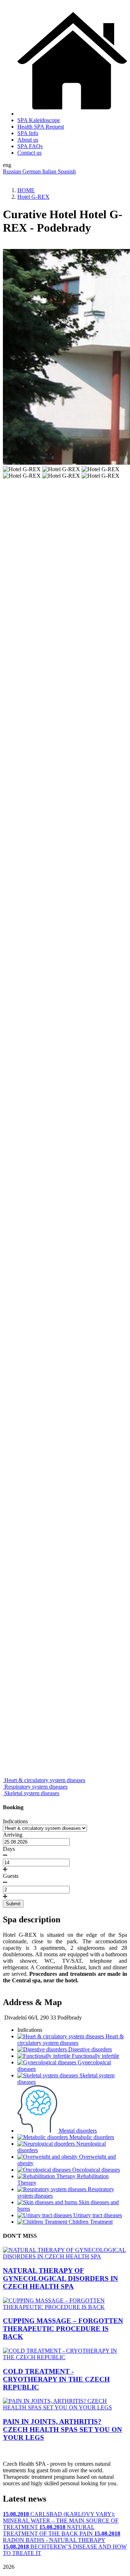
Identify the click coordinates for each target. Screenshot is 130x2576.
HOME (26, 190)
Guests (11, 1876)
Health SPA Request (41, 127)
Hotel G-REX (33, 197)
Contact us (29, 153)
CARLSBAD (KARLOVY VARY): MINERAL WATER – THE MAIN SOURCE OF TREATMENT (61, 2521)
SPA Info (28, 133)
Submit (13, 1904)
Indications (15, 1821)
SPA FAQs (30, 146)
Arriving (13, 1835)
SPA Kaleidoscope (39, 120)
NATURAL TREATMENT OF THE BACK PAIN (49, 2530)
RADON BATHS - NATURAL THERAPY (62, 2537)
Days (9, 1849)
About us (28, 140)
